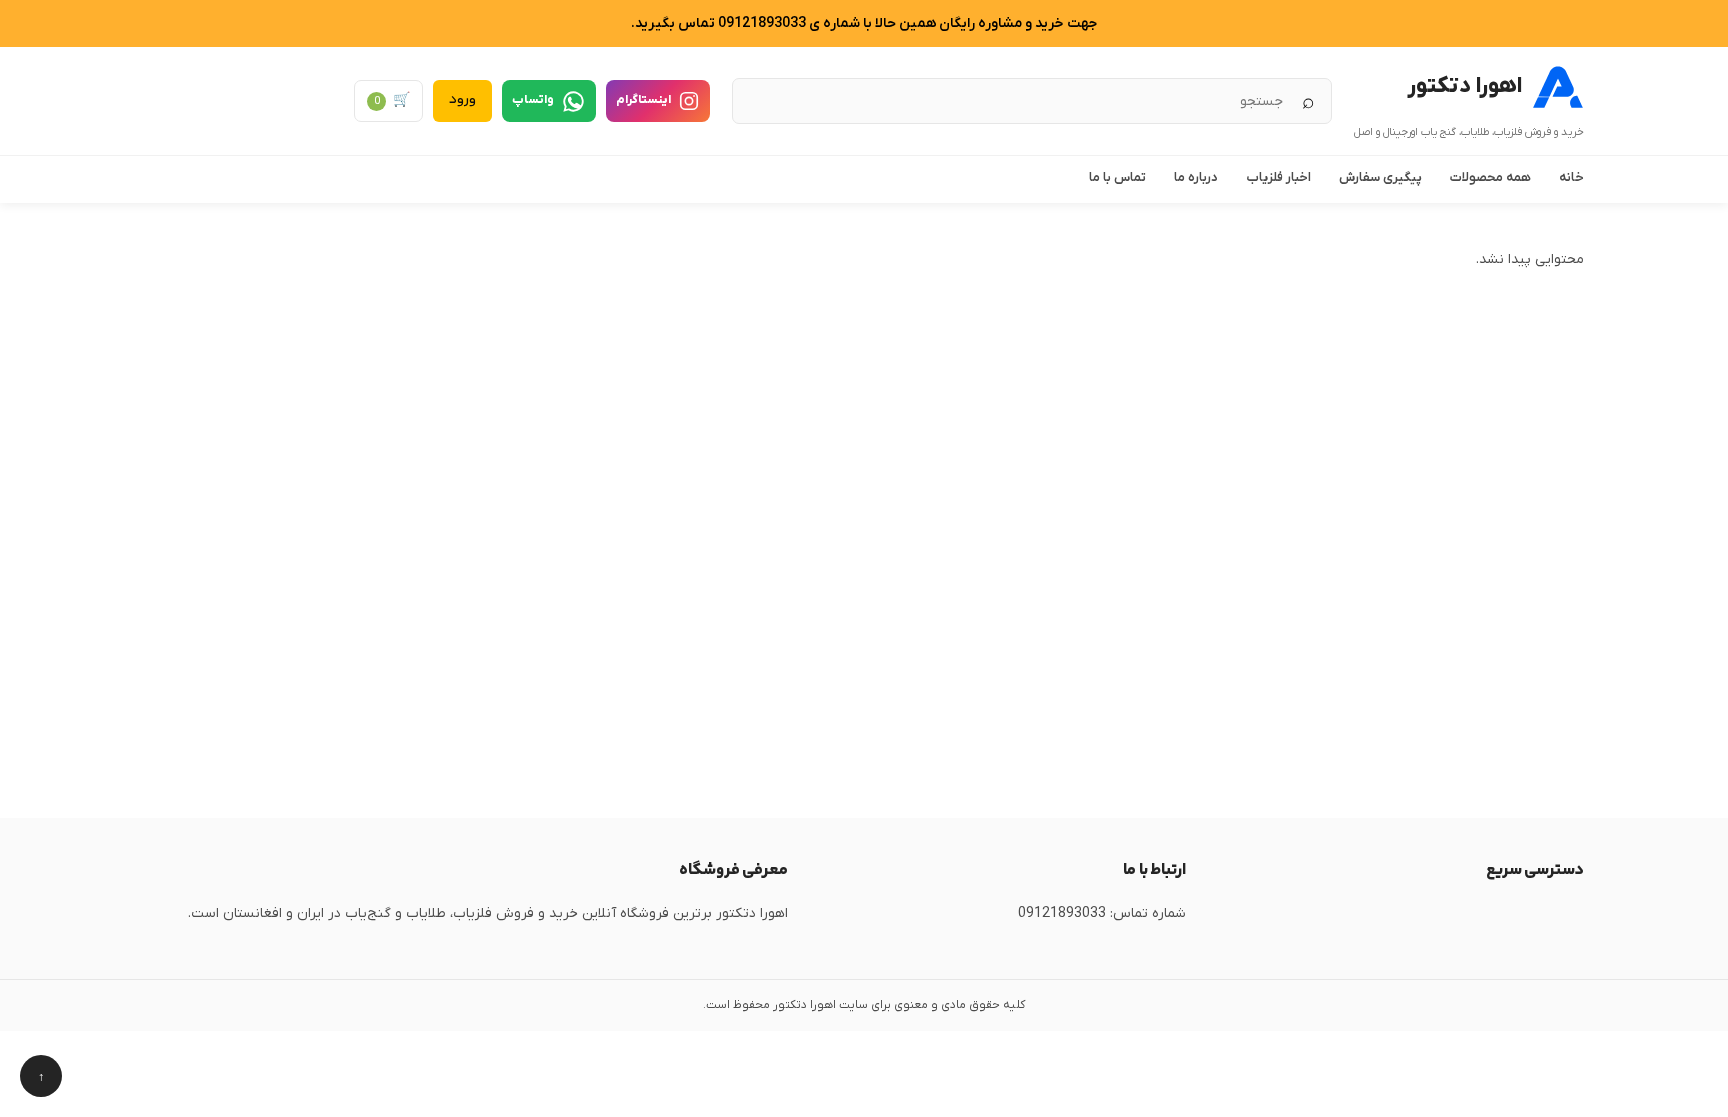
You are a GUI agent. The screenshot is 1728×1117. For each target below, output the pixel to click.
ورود (462, 100)
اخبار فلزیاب (1278, 177)
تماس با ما (1117, 177)
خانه (1571, 177)
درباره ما (1196, 177)
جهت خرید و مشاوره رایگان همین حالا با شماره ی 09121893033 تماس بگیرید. (864, 23)
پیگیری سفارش (1380, 177)
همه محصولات (1490, 177)
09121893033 (1062, 913)
